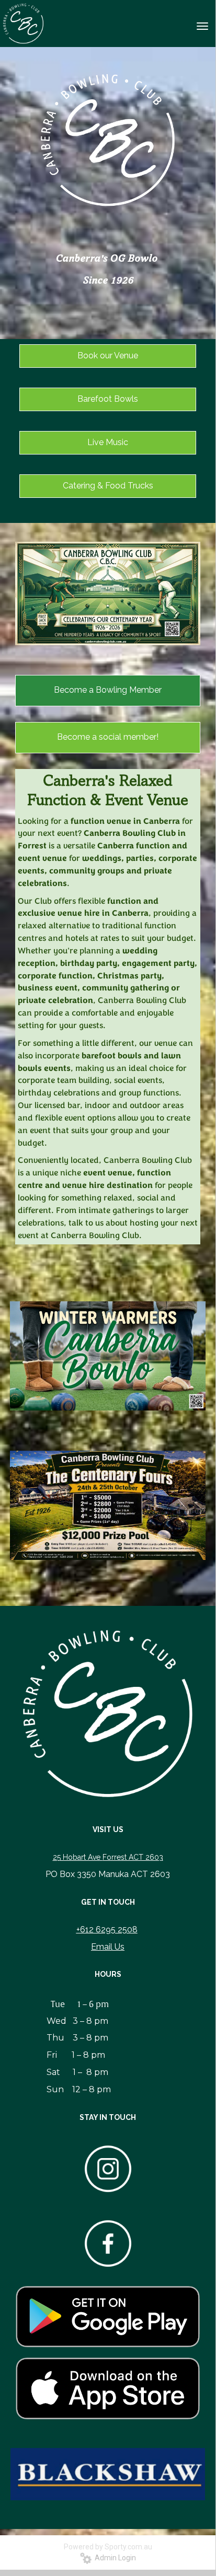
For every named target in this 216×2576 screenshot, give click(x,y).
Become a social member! (108, 737)
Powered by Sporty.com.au (108, 2547)
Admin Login (114, 2558)
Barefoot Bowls (108, 399)
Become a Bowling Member (108, 690)
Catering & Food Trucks (108, 486)
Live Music (108, 442)
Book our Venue (108, 355)
